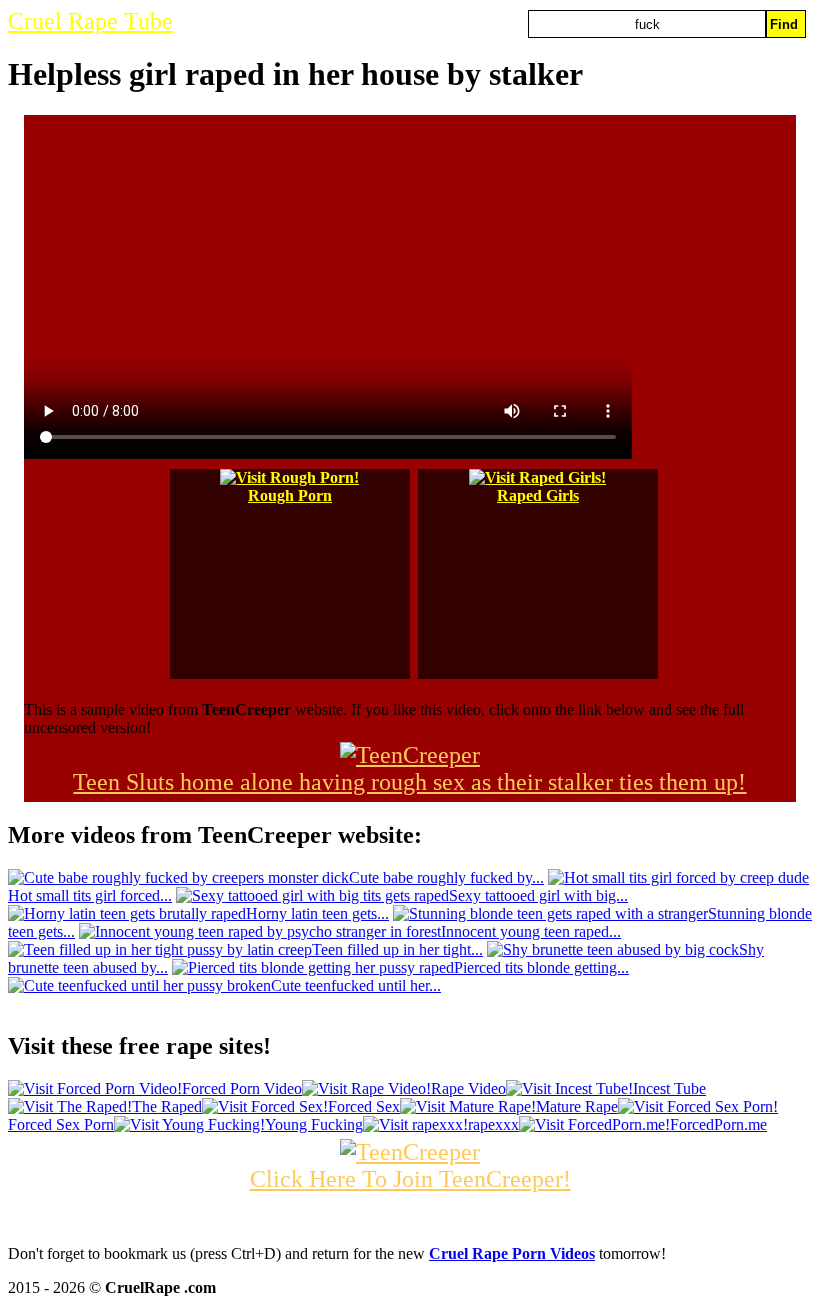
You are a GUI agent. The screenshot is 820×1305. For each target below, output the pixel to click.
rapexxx (493, 1124)
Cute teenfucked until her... (356, 985)
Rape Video (468, 1088)
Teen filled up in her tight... (397, 949)
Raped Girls (538, 495)
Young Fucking (314, 1124)
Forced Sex (364, 1106)
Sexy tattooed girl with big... (538, 895)
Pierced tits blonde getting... (541, 967)
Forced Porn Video (242, 1088)
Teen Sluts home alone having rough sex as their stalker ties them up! (409, 782)
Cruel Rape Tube (90, 21)
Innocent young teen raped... (531, 931)
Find (784, 24)
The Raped (167, 1106)
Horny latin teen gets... (317, 913)
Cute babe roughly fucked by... (446, 877)
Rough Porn (290, 495)
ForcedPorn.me (718, 1124)
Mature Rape (577, 1106)
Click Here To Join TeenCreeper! (410, 1179)
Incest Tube (669, 1088)
